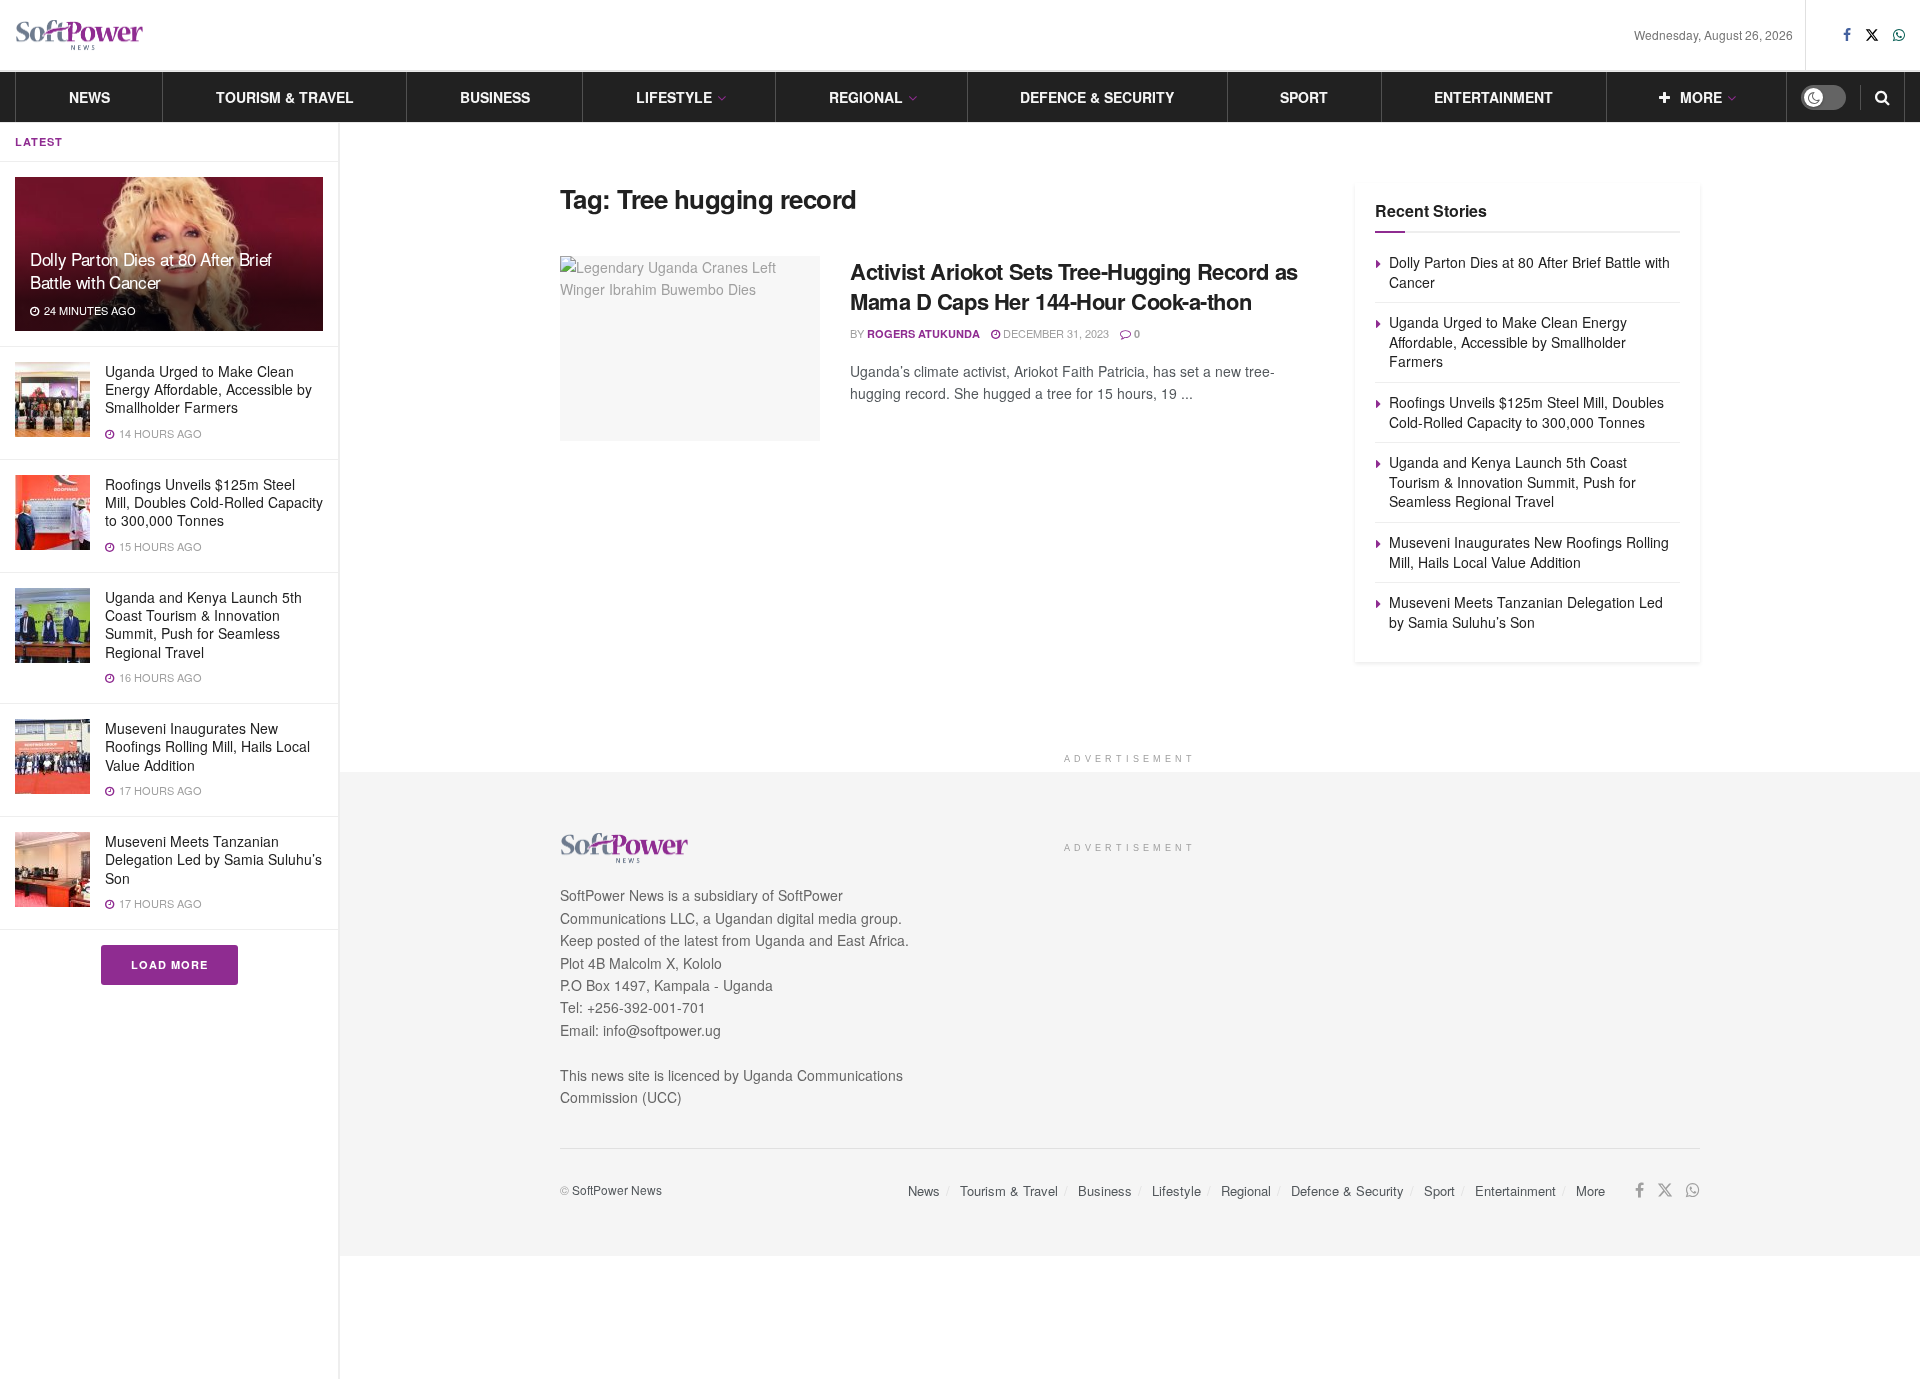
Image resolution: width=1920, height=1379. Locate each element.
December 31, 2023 (1054, 333)
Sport (1304, 97)
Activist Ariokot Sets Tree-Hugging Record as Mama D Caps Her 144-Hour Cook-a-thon (1074, 286)
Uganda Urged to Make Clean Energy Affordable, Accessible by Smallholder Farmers (208, 389)
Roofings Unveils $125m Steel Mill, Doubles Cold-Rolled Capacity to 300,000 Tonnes (214, 502)
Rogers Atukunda (923, 333)
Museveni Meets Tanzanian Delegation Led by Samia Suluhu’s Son (213, 859)
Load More (169, 964)
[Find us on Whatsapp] (1899, 35)
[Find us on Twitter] (1872, 35)
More (1701, 97)
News (89, 97)
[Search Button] (1882, 97)
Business (495, 97)
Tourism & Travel (285, 97)
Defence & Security (1097, 97)
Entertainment (1493, 97)
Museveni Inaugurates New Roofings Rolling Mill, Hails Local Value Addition (207, 746)
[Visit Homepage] (80, 35)
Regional (866, 97)
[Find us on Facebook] (1847, 35)
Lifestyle (674, 97)
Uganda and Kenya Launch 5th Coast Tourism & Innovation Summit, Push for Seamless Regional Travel (203, 624)
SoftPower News (617, 1189)
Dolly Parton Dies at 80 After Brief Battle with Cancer (151, 270)
